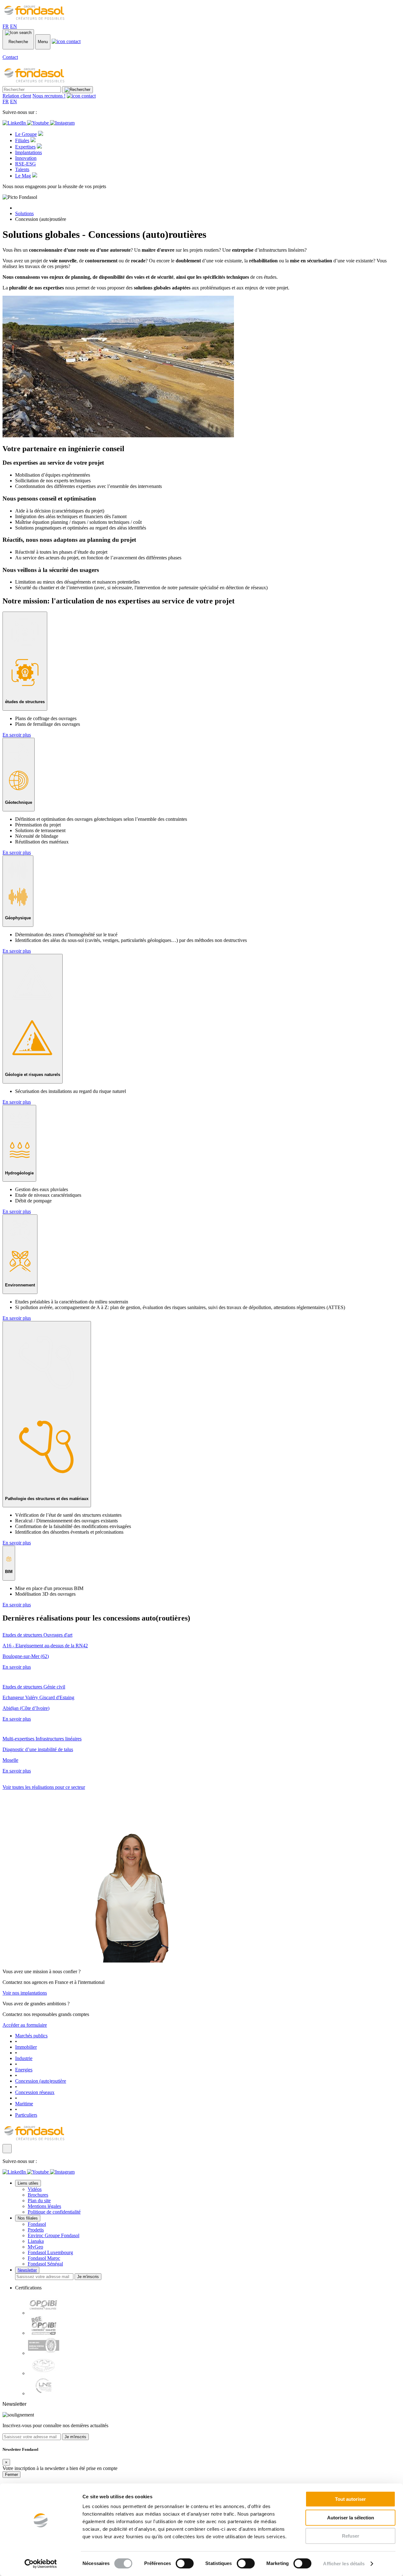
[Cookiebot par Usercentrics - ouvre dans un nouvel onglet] (41, 2564)
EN (14, 26)
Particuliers (26, 2115)
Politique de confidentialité (54, 2212)
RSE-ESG (26, 164)
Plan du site (39, 2201)
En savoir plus (17, 735)
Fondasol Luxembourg (50, 2252)
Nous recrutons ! (49, 96)
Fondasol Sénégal (45, 2264)
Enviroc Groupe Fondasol (54, 2235)
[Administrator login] (7, 2149)
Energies (24, 2070)
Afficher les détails (344, 2564)
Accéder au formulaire (25, 2025)
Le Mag (23, 176)
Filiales (22, 140)
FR (6, 26)
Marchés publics (31, 2036)
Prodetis (36, 2230)
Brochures (38, 2195)
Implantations (28, 152)
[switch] (185, 2563)
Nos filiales (28, 2218)
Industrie (24, 2058)
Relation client (17, 96)
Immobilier (26, 2047)
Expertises (25, 147)
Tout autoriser (350, 2499)
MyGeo (35, 2247)
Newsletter (27, 2270)
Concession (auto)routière (41, 2081)
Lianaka (36, 2241)
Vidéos (35, 2189)
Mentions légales (44, 2206)
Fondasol (37, 2224)
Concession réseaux (35, 2092)
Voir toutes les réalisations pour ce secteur (44, 1787)
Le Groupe (26, 134)
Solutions (24, 213)
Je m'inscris (88, 2277)
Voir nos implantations (25, 1993)
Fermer (11, 2475)
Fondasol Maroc (44, 2258)
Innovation (26, 158)
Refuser (351, 2536)
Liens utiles (28, 2183)
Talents (22, 169)
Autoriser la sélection (351, 2518)
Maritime (24, 2104)
